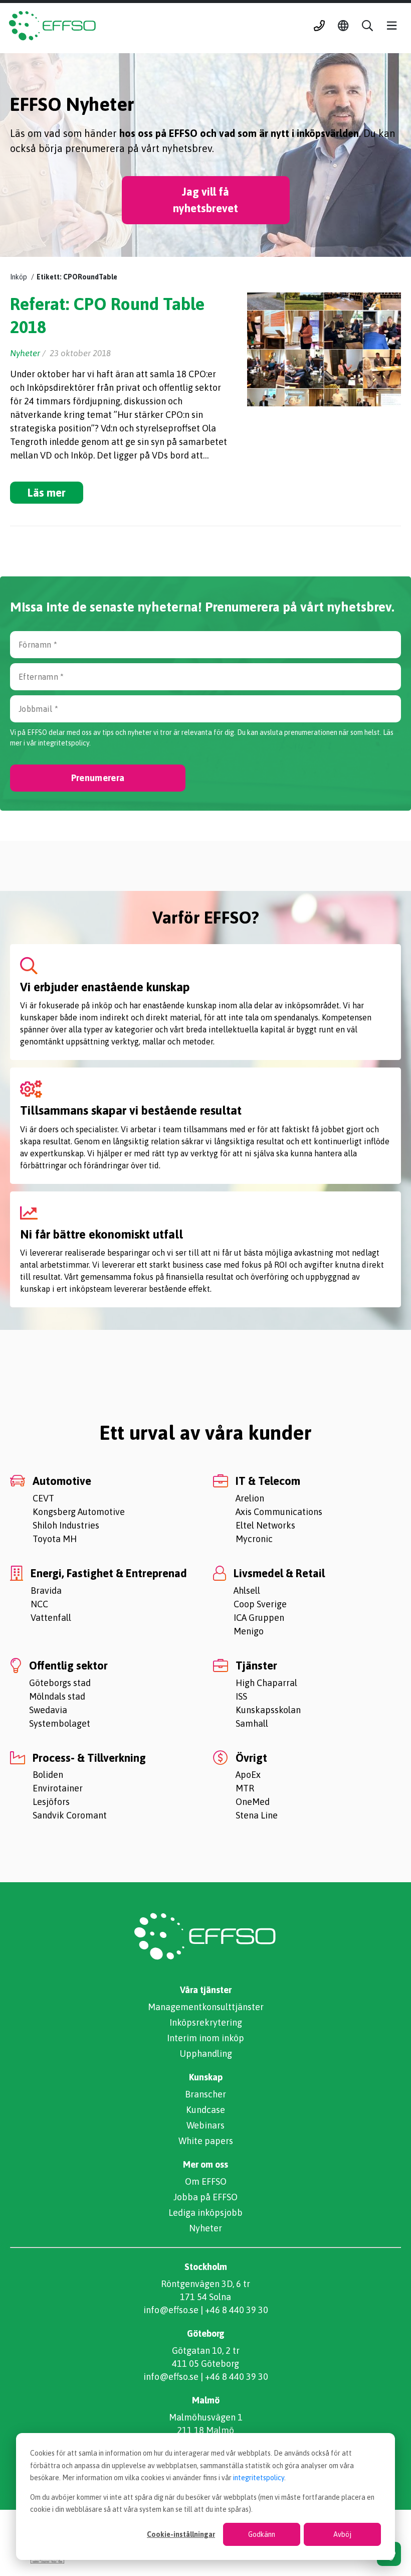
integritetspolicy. (64, 743)
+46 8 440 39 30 (237, 2310)
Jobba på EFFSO (205, 2197)
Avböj (342, 2534)
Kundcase (205, 2110)
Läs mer (47, 493)
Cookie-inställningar (181, 2534)
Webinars (205, 2125)
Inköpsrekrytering (206, 2022)
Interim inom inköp (205, 2038)
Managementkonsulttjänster (206, 2007)
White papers (206, 2141)
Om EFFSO (206, 2181)
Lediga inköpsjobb (205, 2213)
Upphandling (206, 2054)
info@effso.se (171, 2310)
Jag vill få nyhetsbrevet (205, 200)
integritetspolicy (259, 2478)
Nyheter (205, 2228)
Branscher (205, 2094)
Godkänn (262, 2534)
